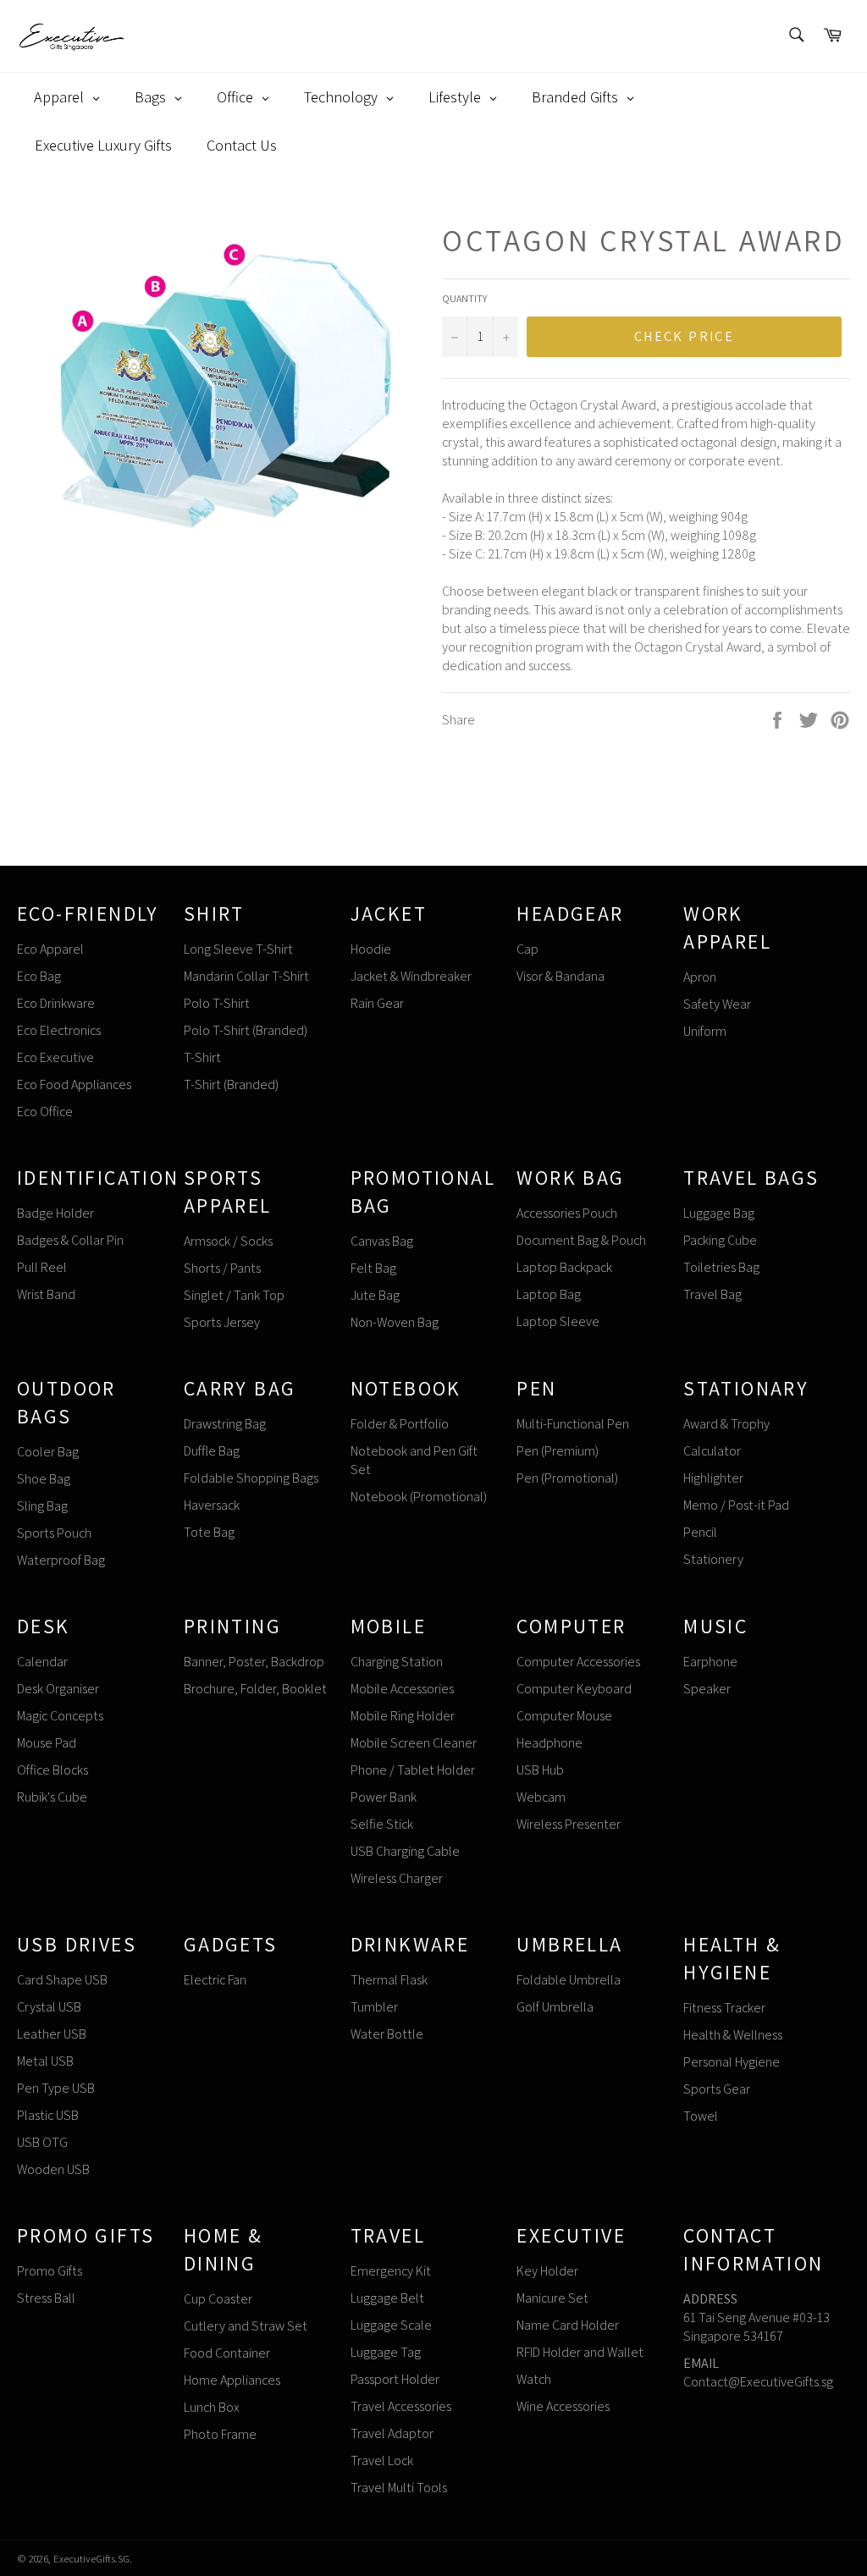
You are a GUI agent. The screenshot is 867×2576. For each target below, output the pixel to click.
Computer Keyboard (574, 1689)
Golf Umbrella (555, 2007)
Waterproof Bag (61, 1560)
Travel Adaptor (392, 2433)
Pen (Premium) (558, 1451)
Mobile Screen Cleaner (414, 1743)
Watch (534, 2379)
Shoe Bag (44, 1479)
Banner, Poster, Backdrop (254, 1662)
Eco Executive (55, 1057)
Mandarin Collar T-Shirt (246, 976)
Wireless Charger (397, 1878)
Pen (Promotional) (567, 1478)
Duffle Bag (212, 1451)
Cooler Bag (48, 1452)
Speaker (707, 1689)
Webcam (541, 1797)
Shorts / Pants (222, 1268)
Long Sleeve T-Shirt (238, 949)
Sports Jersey (222, 1322)
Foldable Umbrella (569, 1980)
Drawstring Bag (225, 1424)
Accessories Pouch (567, 1213)
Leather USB (52, 2034)
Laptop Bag (549, 1294)
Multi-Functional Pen (573, 1424)
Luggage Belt (387, 2298)
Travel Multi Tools (399, 2488)
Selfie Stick (382, 1824)
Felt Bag (373, 1268)
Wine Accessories (563, 2406)
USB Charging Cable (405, 1851)
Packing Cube (720, 1240)
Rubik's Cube (52, 1797)
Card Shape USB (62, 1980)
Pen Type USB (56, 2088)
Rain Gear (377, 1003)
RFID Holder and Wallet (580, 2352)
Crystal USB (49, 2007)
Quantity (464, 298)
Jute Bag (375, 1295)
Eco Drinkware (56, 1003)
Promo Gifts (50, 2271)
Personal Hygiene (732, 2062)
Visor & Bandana (561, 976)
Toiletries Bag (721, 1267)
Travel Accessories (401, 2406)
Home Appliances (232, 2380)
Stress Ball (46, 2298)
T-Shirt (202, 1057)
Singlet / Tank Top (234, 1295)
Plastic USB (48, 2115)
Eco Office (45, 1112)
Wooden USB (53, 2169)
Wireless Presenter (569, 1824)
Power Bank (384, 1797)
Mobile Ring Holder (403, 1716)
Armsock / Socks (228, 1241)
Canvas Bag (382, 1241)
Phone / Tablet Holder (413, 1770)
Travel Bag (712, 1294)
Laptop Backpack (564, 1267)
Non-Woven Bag (395, 1322)
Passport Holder (395, 2379)
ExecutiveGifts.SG (91, 2559)
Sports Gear (717, 2089)
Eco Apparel (50, 949)
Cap (527, 949)
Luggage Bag (719, 1213)
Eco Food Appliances (74, 1084)
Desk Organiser (58, 1689)
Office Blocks (52, 1770)
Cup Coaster (218, 2299)
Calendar (42, 1662)
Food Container (227, 2353)
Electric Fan (215, 1980)
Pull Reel (42, 1267)
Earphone (710, 1662)
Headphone (549, 1743)
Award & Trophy (726, 1424)
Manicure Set (552, 2298)
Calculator (712, 1451)
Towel (701, 2116)
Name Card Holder (568, 2325)
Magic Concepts (60, 1716)
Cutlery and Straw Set (246, 2326)
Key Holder (547, 2271)
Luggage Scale (391, 2325)
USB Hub (540, 1770)
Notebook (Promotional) (419, 1497)
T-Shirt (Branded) (231, 1084)
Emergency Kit (391, 2271)
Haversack (212, 1505)
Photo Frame (220, 2434)
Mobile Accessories (402, 1689)
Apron (700, 977)
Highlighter (713, 1478)
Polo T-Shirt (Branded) (246, 1030)
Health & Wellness (733, 2035)
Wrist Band (46, 1294)
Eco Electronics (59, 1030)
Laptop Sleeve (558, 1321)
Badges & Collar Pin (70, 1240)
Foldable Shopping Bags (251, 1478)
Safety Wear (717, 1004)
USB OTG (42, 2142)
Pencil (700, 1532)
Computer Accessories (578, 1662)
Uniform (705, 1031)
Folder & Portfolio (400, 1424)
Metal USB (45, 2061)
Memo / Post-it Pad (736, 1505)
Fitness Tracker (724, 2008)
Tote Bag (209, 1532)
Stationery (713, 1559)
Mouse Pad (47, 1743)
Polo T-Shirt (217, 1003)
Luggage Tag (386, 2352)
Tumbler (374, 2007)
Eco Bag (39, 976)
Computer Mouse (564, 1716)
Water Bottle (387, 2034)
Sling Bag (42, 1506)
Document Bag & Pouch (581, 1240)
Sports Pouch (54, 1533)
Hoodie (371, 949)
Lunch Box (212, 2407)
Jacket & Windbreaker (411, 976)
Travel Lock (382, 2460)
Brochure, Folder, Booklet (255, 1689)
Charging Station (397, 1662)
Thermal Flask (389, 1980)
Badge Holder (55, 1213)
